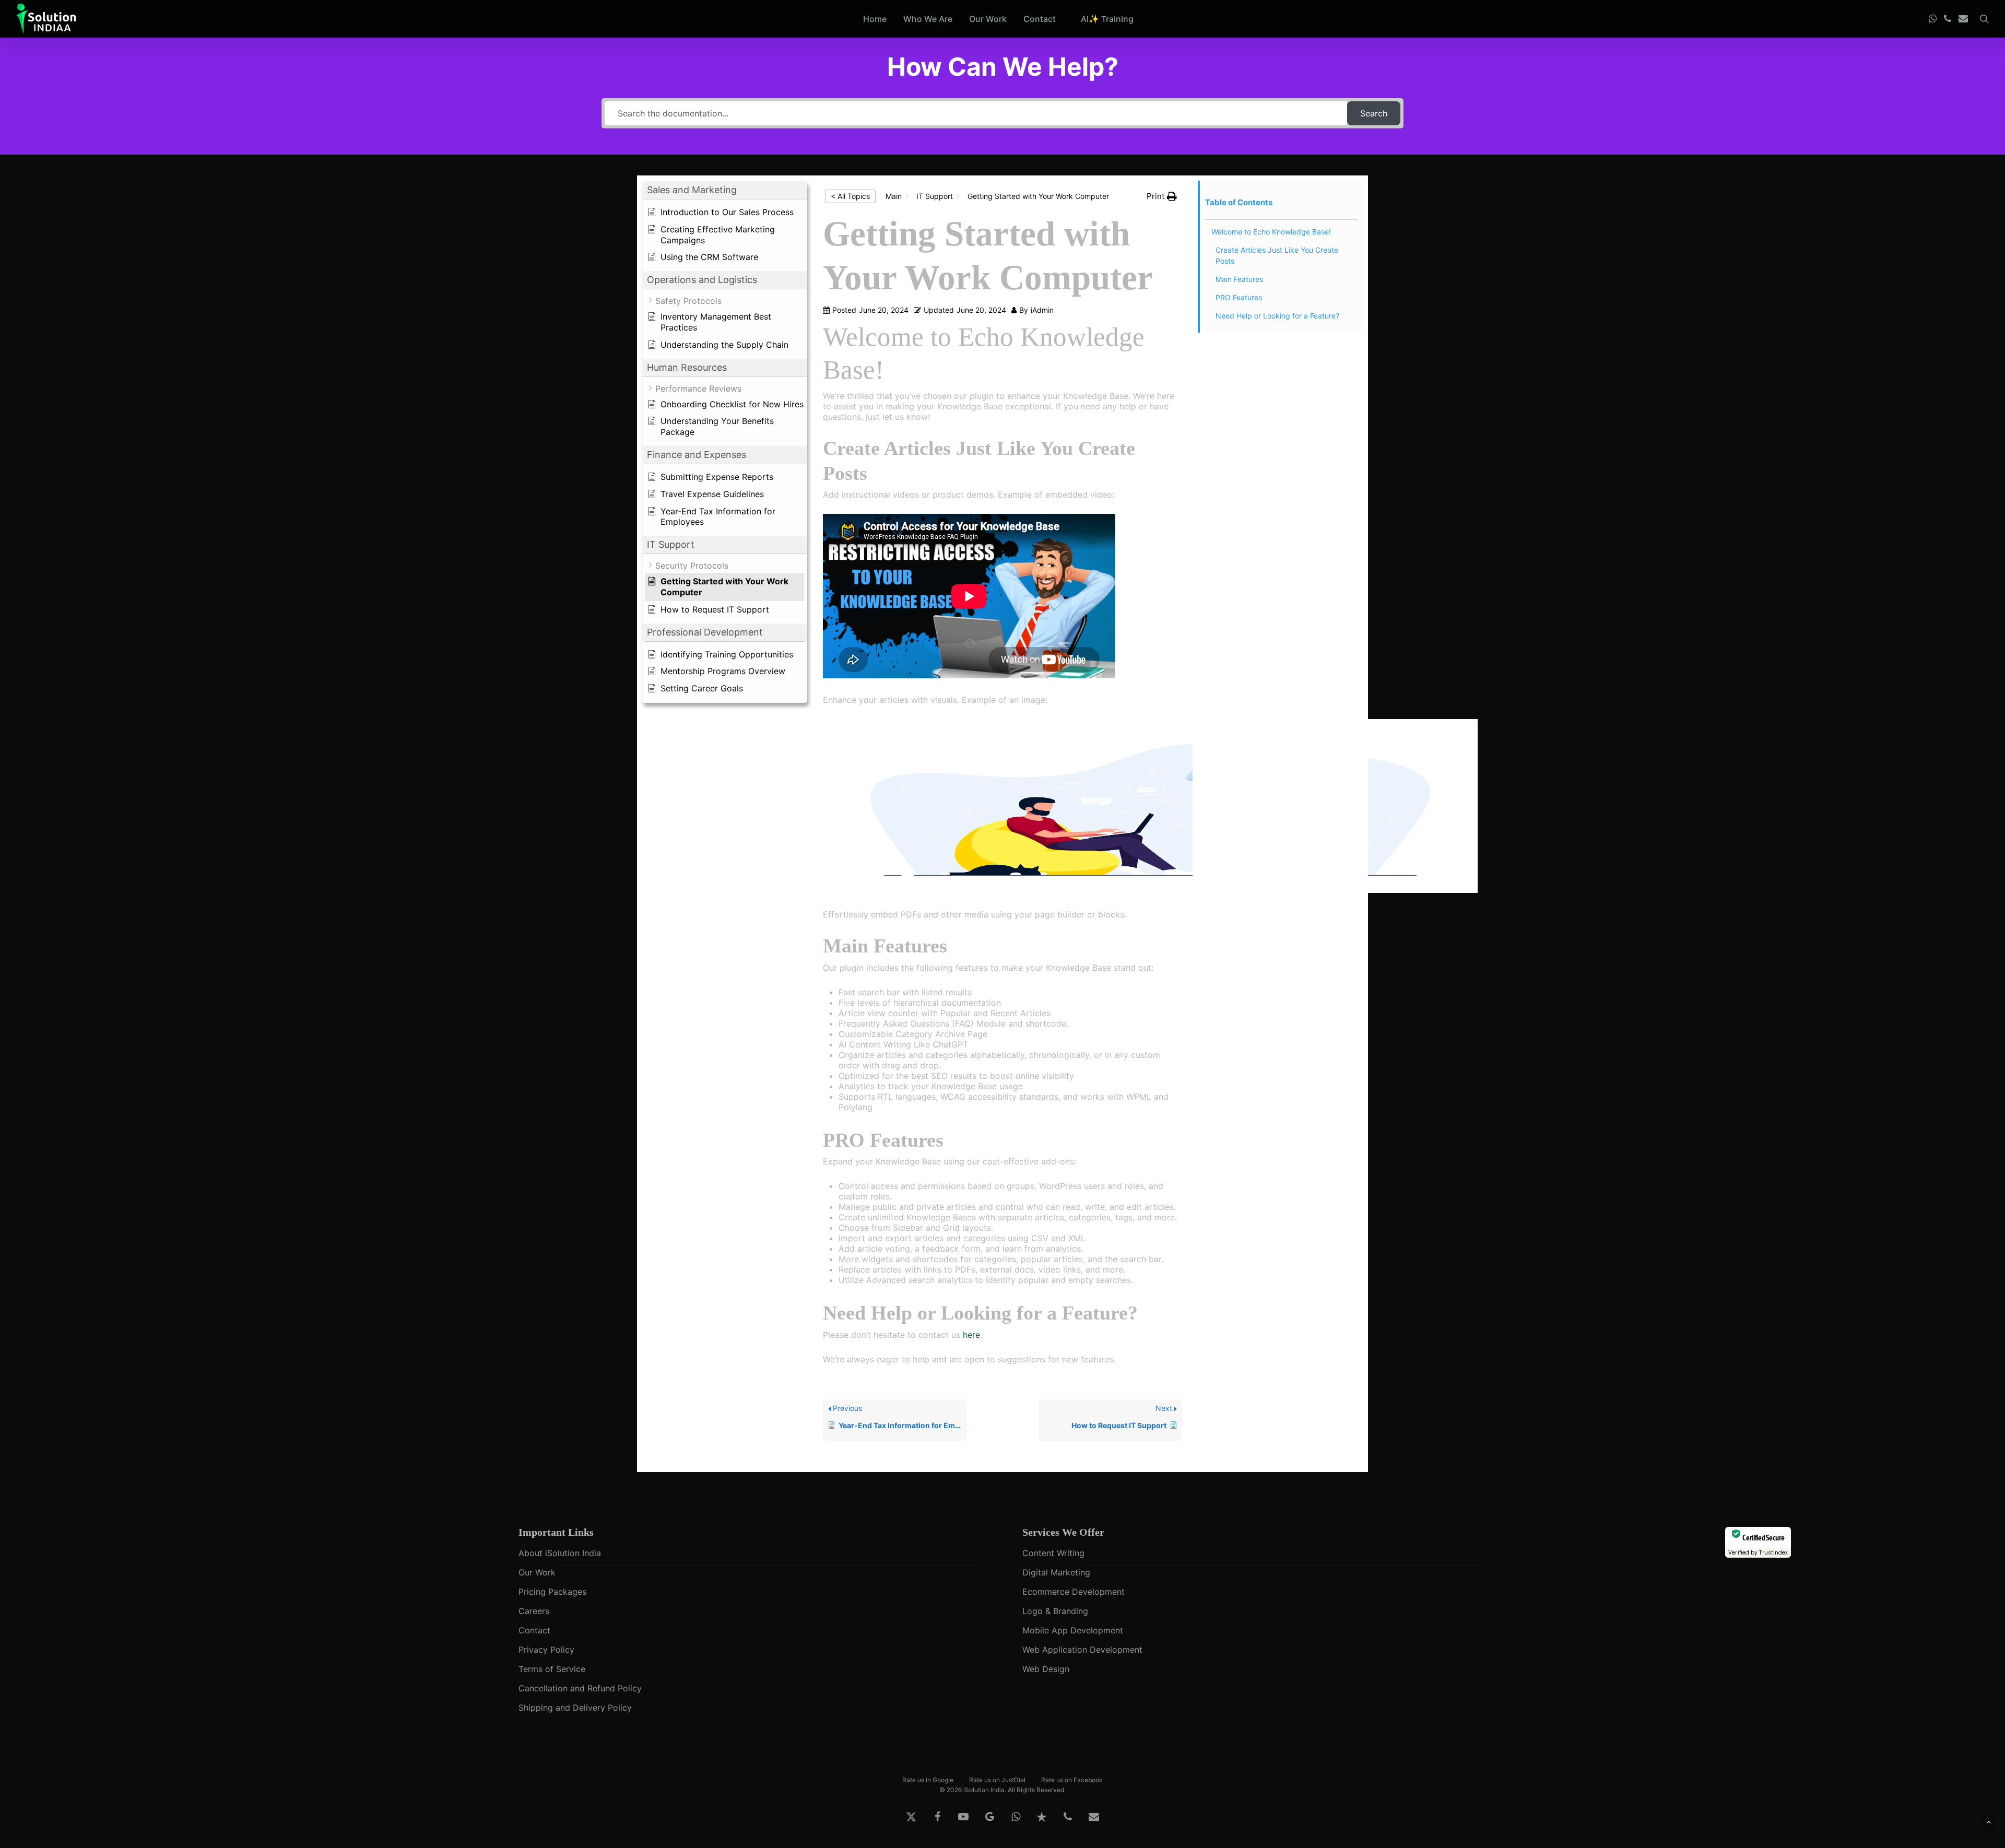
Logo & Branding (1055, 1611)
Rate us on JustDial (997, 1779)
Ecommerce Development (1074, 1592)
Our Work (537, 1572)
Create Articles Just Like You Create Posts (1277, 255)
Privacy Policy (546, 1650)
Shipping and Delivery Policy (575, 1708)
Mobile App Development (1073, 1630)
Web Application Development (1082, 1650)
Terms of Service (552, 1669)
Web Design (1046, 1669)
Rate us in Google (928, 1779)
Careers (534, 1611)
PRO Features (1239, 297)
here (971, 1335)
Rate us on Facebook (1072, 1779)
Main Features (1239, 279)
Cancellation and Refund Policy (580, 1688)
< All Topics (850, 196)
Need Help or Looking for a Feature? (1277, 316)
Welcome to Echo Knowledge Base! (1271, 232)
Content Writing (1053, 1553)
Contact (534, 1630)
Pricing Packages (552, 1592)
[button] (725, 190)
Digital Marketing (1056, 1572)
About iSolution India (560, 1553)
